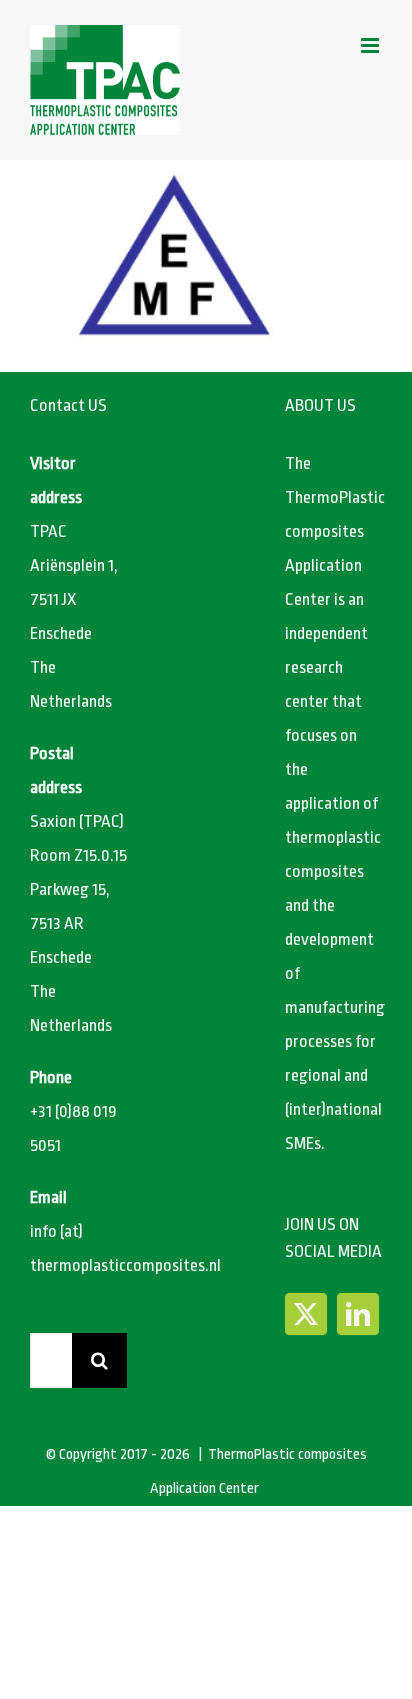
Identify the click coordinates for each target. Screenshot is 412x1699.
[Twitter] (306, 1314)
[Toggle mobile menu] (371, 45)
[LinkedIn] (358, 1314)
